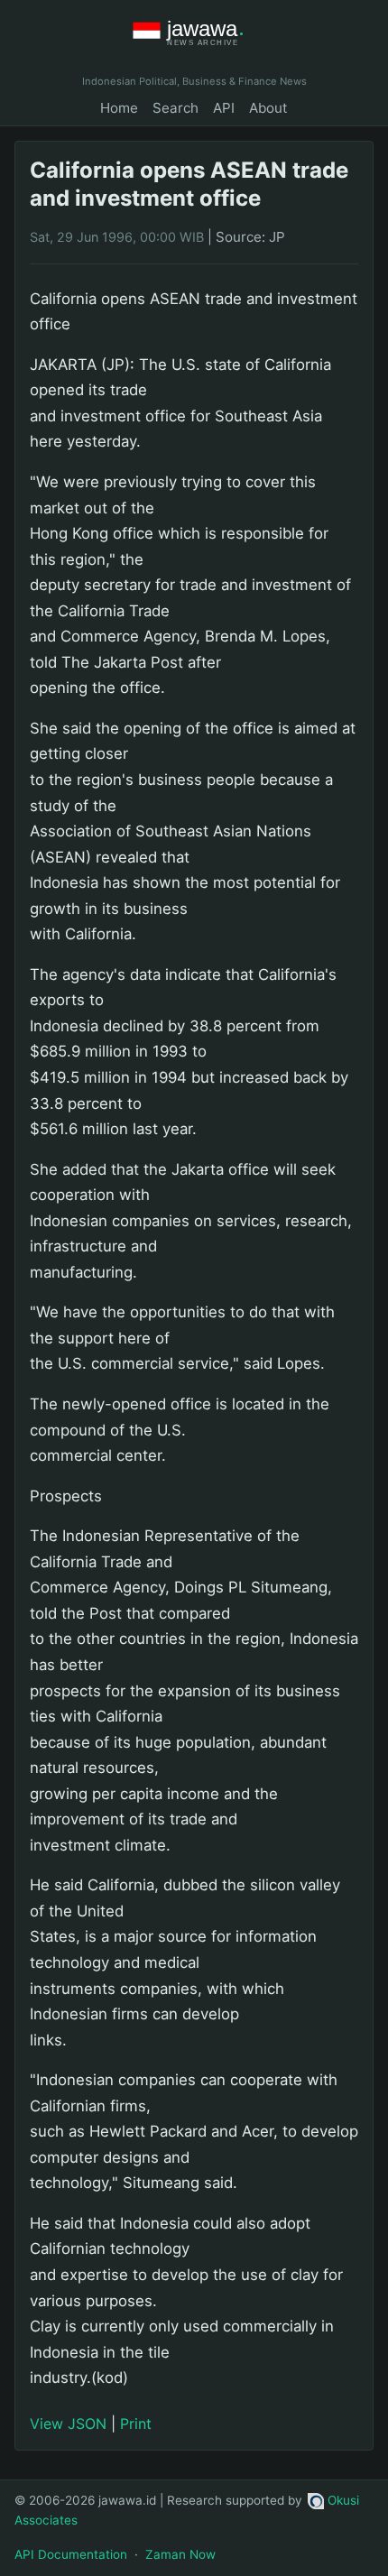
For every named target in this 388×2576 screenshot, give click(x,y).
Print (136, 2424)
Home (119, 108)
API (224, 108)
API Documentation (71, 2554)
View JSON (68, 2424)
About (268, 108)
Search (176, 108)
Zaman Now (180, 2554)
